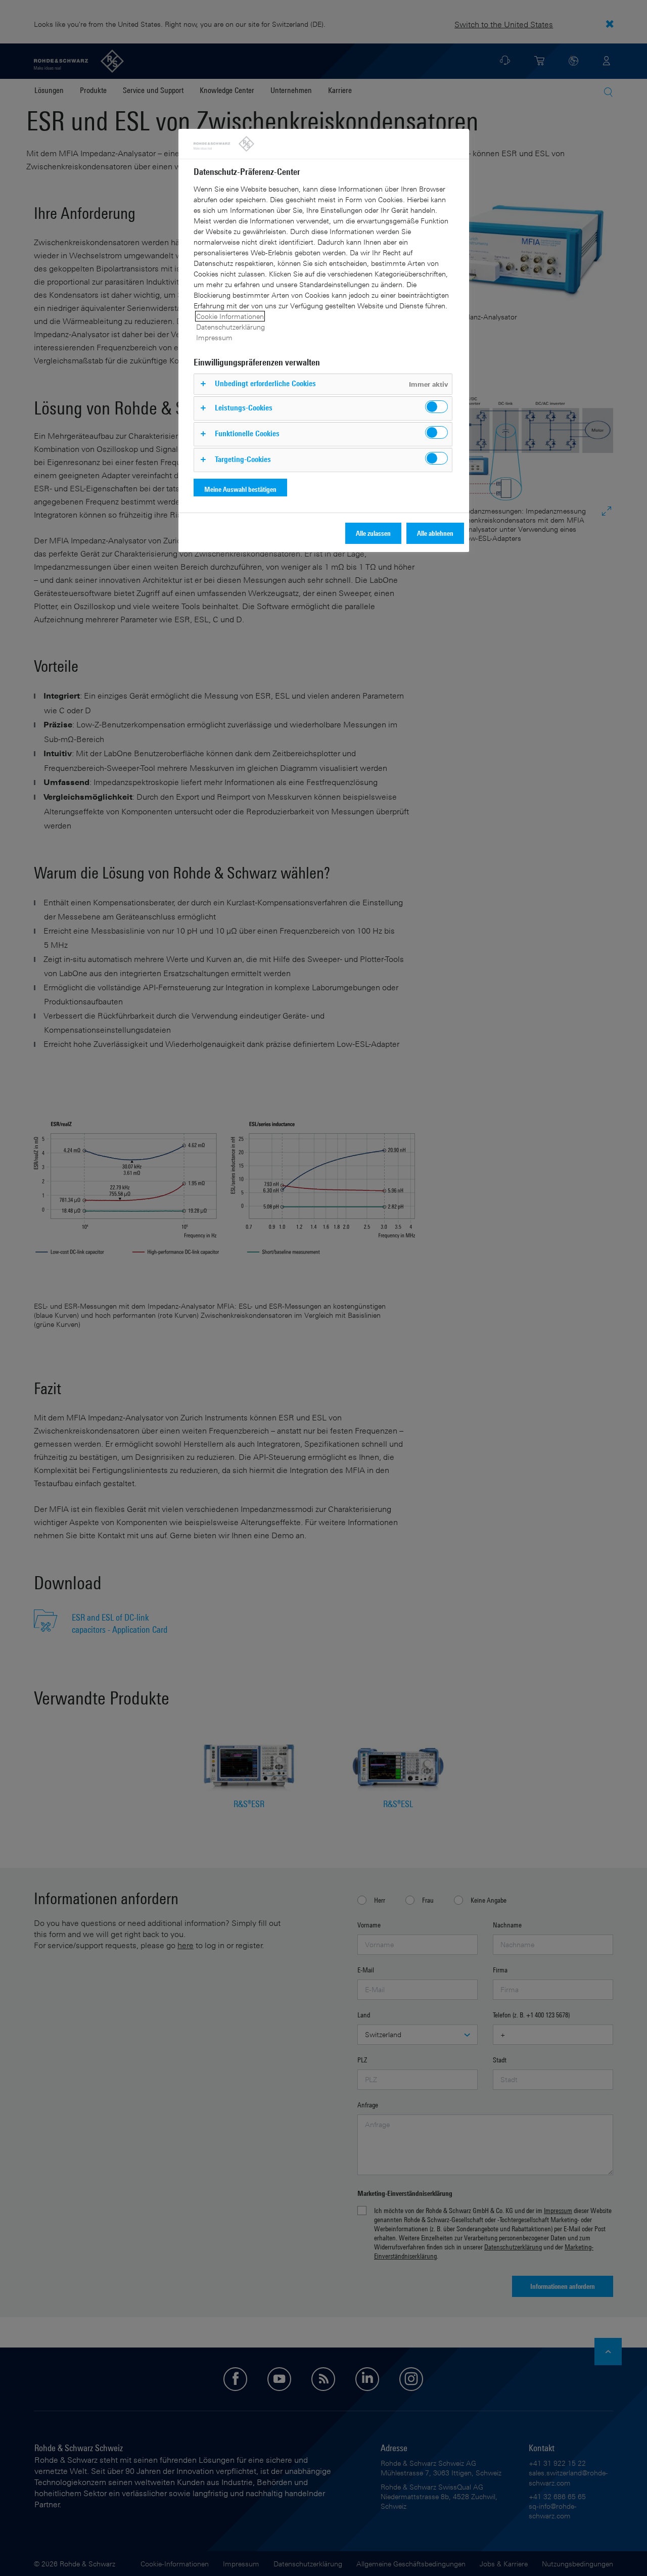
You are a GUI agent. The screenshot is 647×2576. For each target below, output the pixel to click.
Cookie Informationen (230, 316)
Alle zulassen (373, 533)
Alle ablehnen (435, 533)
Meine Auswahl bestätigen (240, 489)
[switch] (436, 407)
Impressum (214, 337)
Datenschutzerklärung (230, 327)
